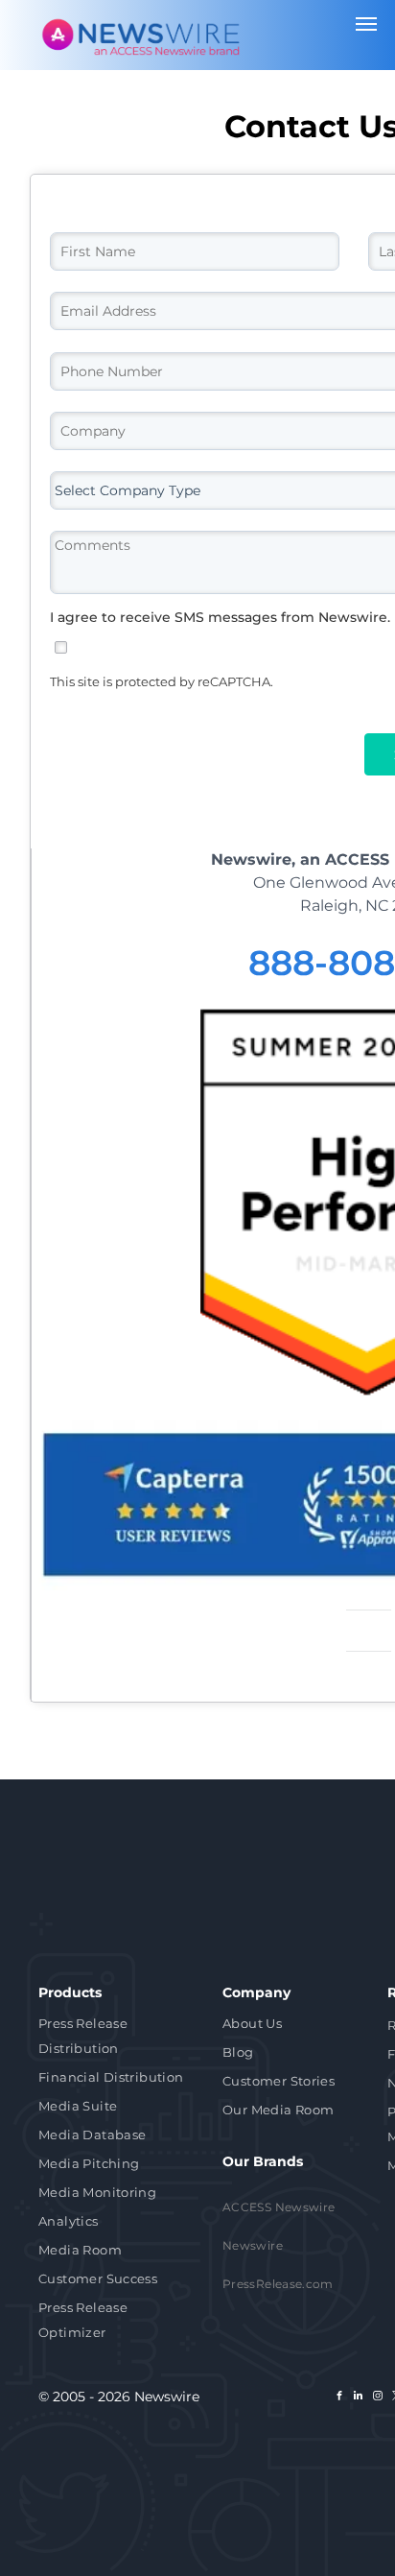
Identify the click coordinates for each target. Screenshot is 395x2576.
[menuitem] (116, 2038)
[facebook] (339, 2398)
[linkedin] (359, 2398)
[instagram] (378, 2398)
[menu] (366, 24)
